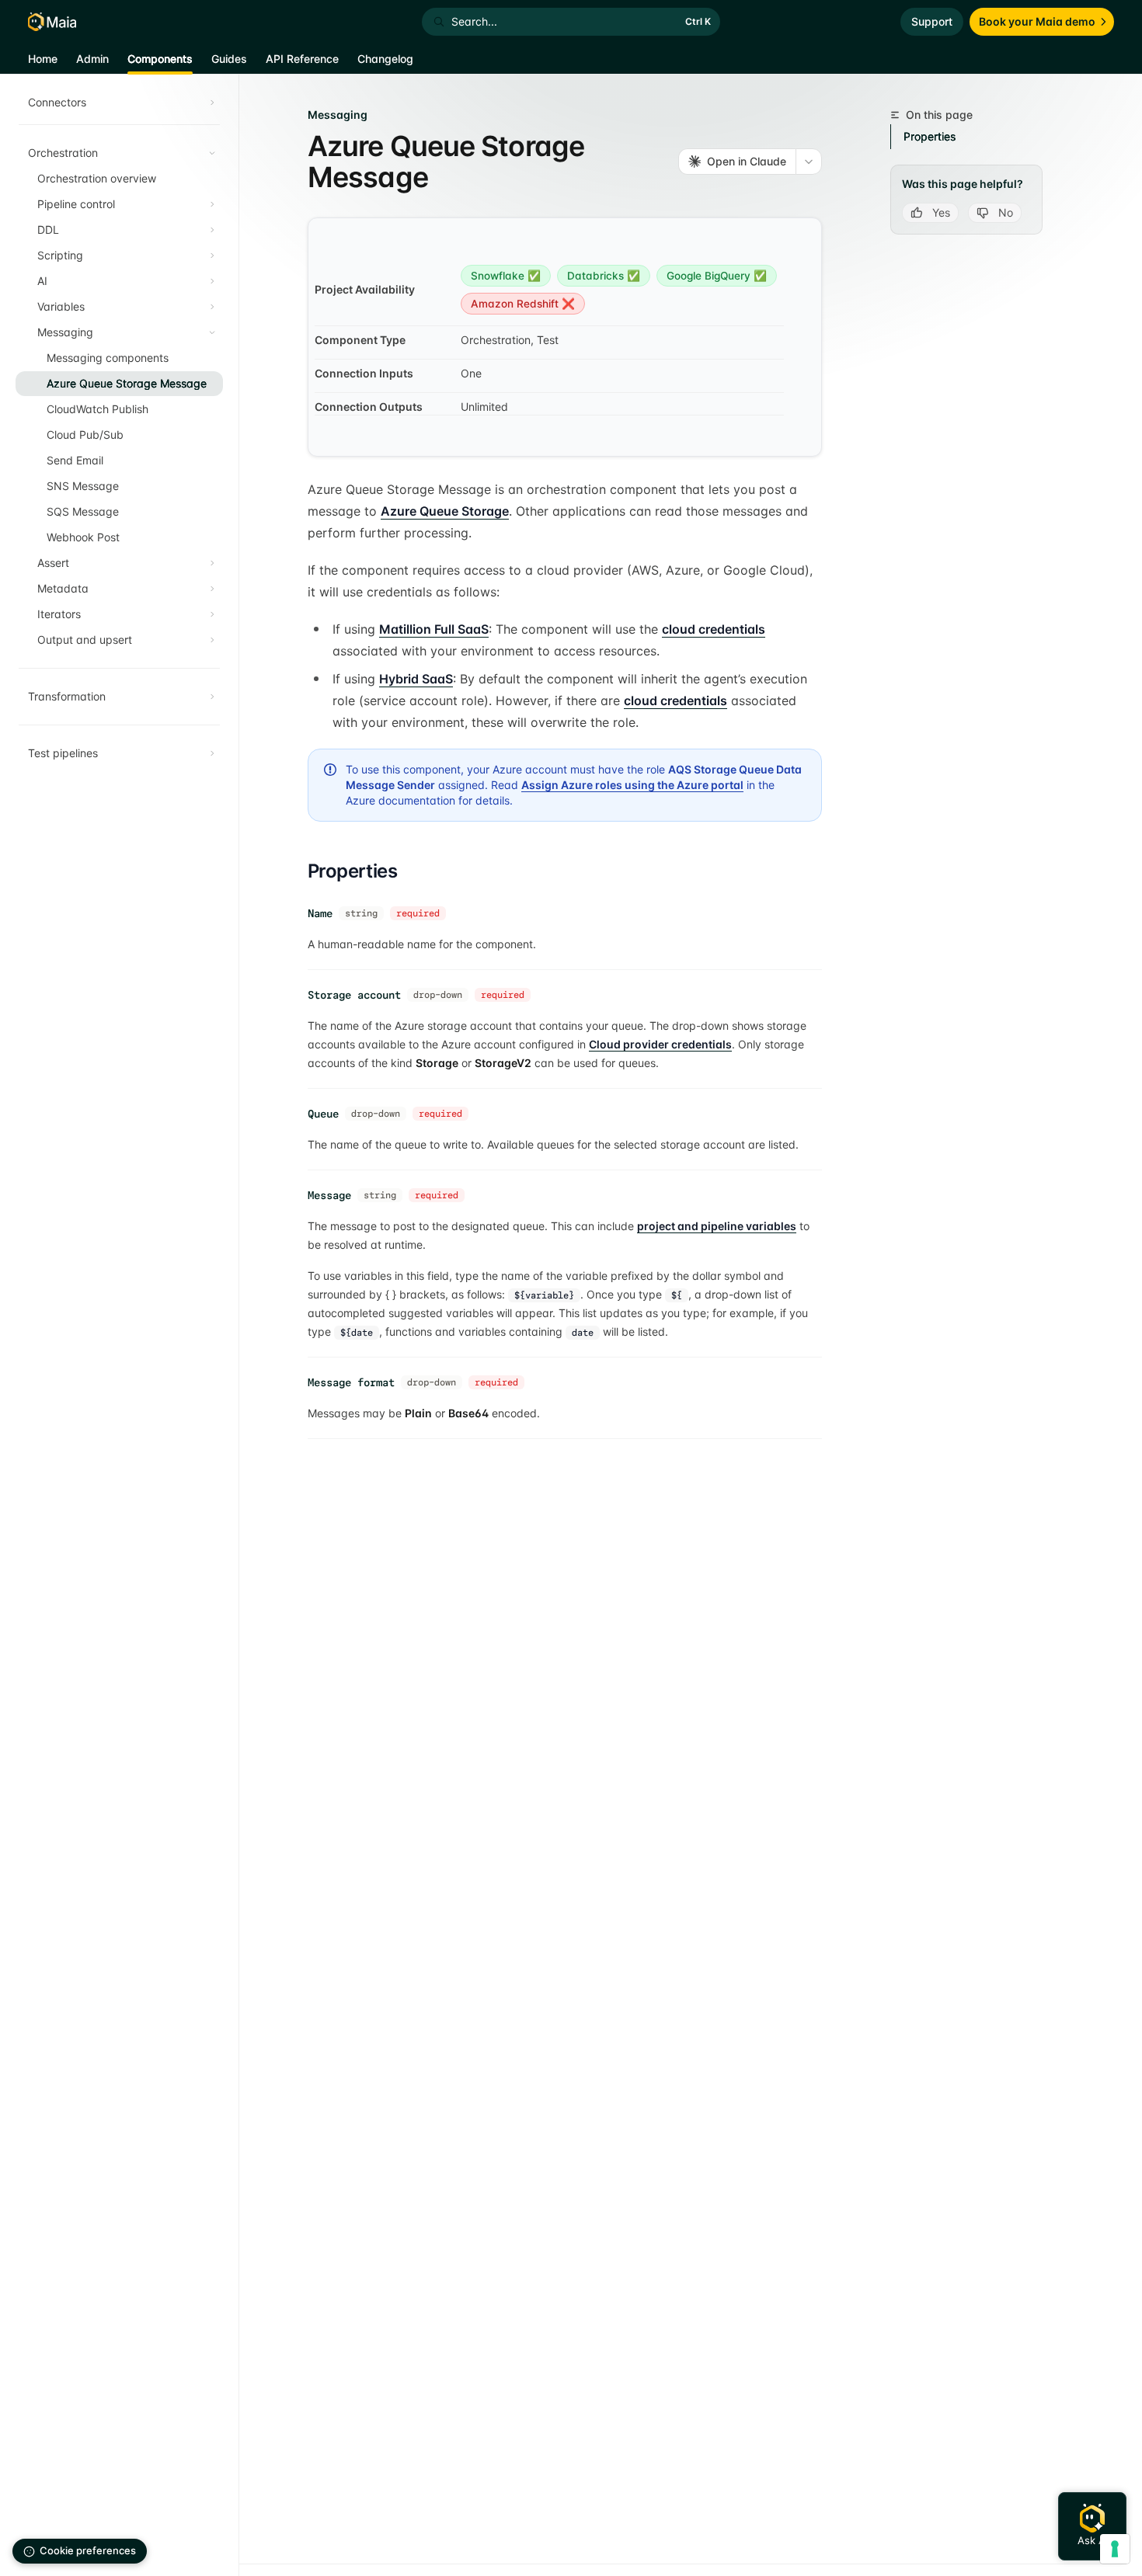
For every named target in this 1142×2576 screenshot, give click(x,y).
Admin (92, 59)
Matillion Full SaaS (434, 629)
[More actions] (809, 162)
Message (329, 1195)
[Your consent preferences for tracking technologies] (1115, 2549)
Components (160, 59)
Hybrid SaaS (416, 679)
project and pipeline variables (717, 1226)
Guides (229, 59)
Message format (351, 1382)
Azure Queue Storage (445, 511)
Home (43, 59)
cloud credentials (714, 629)
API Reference (302, 59)
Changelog (385, 59)
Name (320, 913)
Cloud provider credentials (660, 1044)
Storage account (354, 995)
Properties (930, 136)
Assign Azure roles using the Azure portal (632, 785)
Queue (323, 1114)
